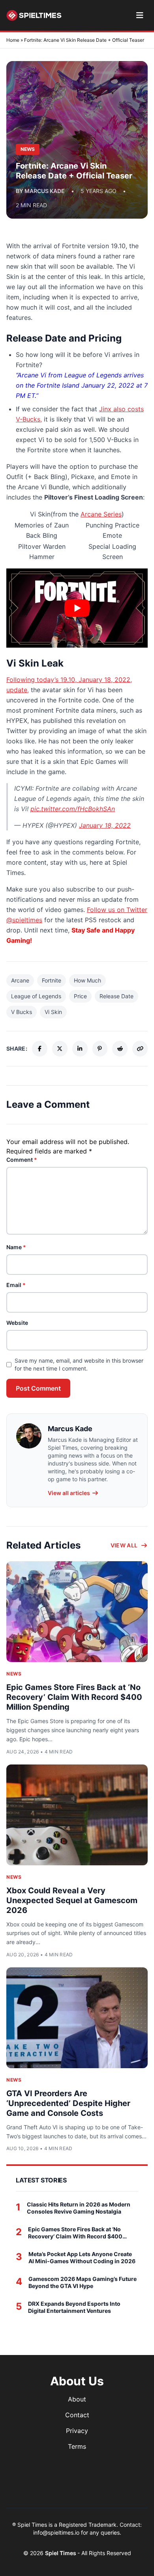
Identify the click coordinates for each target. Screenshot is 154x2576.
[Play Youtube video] (77, 608)
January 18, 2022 (105, 825)
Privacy (77, 2431)
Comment (22, 1160)
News (14, 1674)
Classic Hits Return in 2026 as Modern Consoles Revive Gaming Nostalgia (79, 2208)
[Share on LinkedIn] (80, 1049)
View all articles (69, 1493)
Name (16, 1247)
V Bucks (22, 1012)
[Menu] (140, 15)
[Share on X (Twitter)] (60, 1049)
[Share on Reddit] (120, 1049)
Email (16, 1285)
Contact (77, 2415)
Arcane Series (101, 514)
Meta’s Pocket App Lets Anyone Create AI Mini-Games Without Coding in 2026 (82, 2257)
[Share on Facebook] (40, 1049)
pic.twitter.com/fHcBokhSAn (73, 809)
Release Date (116, 996)
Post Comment (38, 1388)
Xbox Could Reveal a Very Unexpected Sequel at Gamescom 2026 (72, 1900)
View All (124, 1545)
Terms (77, 2446)
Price (80, 996)
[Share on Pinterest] (100, 1049)
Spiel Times (61, 2553)
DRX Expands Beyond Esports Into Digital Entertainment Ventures (74, 2307)
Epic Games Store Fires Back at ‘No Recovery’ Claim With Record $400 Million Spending (74, 1697)
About (77, 2399)
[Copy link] (140, 1049)
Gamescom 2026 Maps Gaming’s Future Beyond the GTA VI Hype (83, 2282)
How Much (87, 980)
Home (13, 40)
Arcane (20, 980)
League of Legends (36, 996)
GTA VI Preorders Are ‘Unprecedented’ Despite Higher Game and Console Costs (68, 2103)
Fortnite (52, 980)
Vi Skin (53, 1012)
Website (17, 1323)
